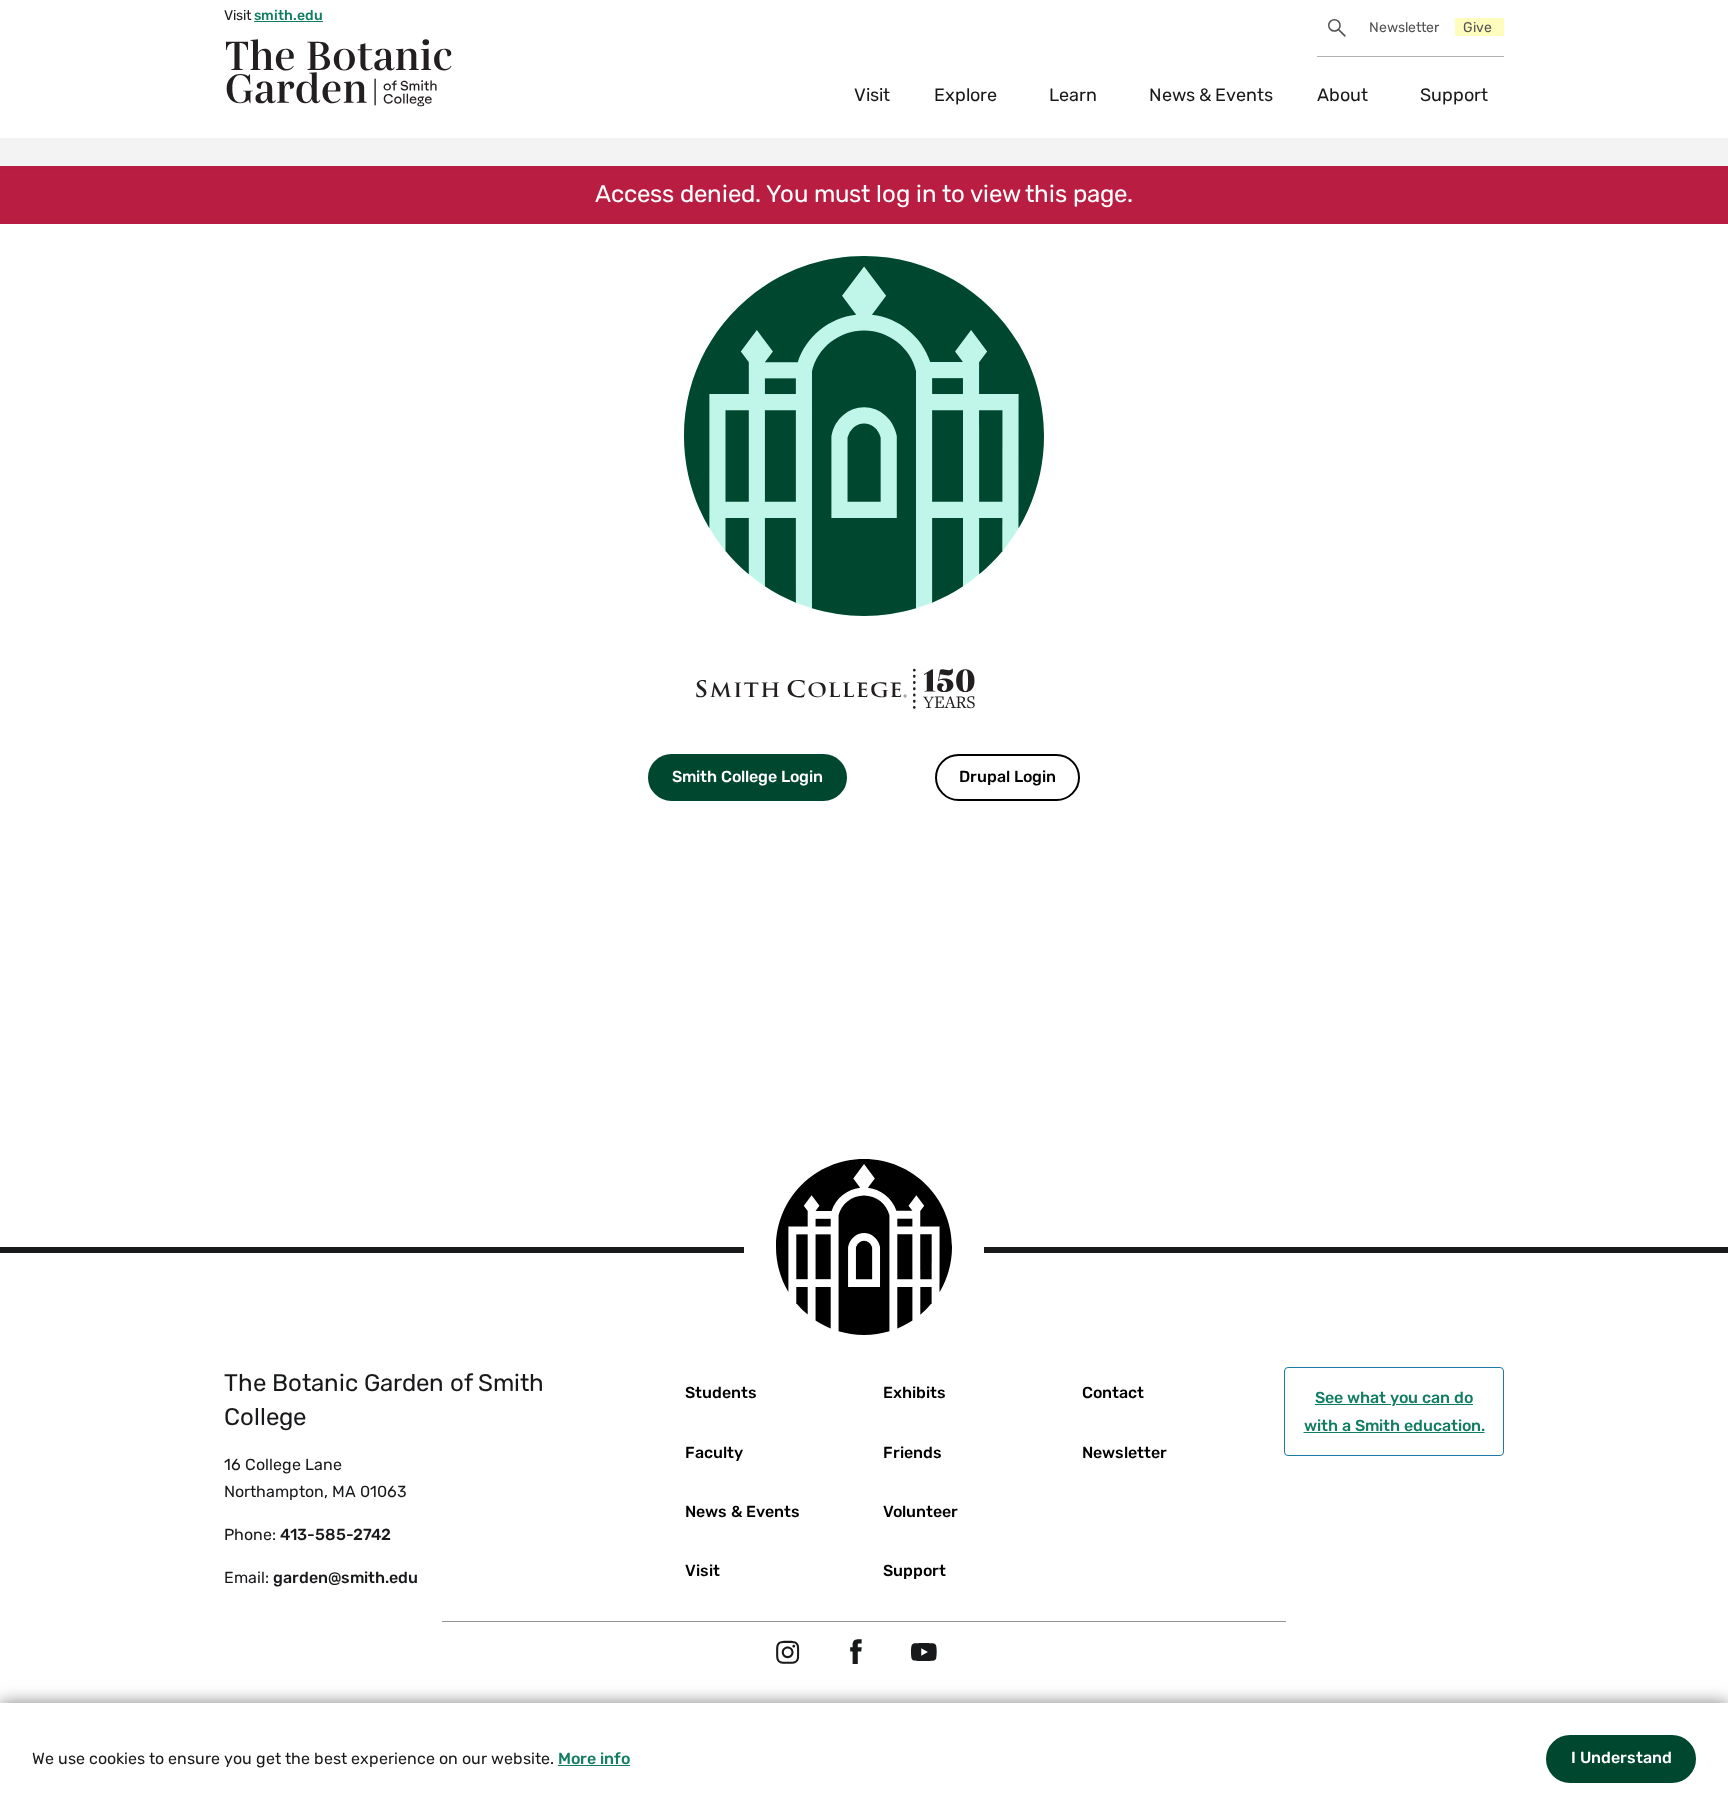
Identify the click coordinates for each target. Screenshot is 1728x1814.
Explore (965, 95)
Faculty (714, 1452)
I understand (1621, 1757)
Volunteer (920, 1511)
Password (642, 956)
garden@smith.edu (345, 1577)
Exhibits (914, 1392)
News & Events (1211, 95)
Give (1477, 27)
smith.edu (288, 15)
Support (1454, 95)
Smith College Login (747, 776)
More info (594, 1758)
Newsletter (1404, 27)
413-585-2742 (335, 1534)
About (1342, 95)
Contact (1113, 1392)
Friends (912, 1452)
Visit (872, 95)
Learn (1073, 95)
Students (721, 1392)
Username (643, 846)
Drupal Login (1007, 776)
